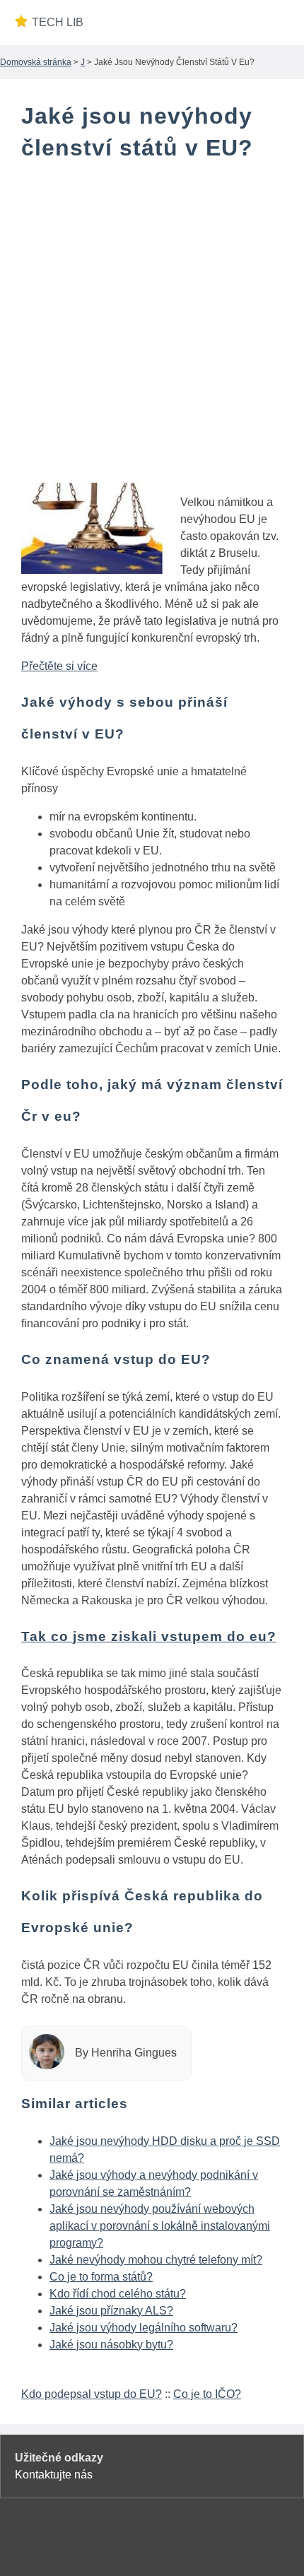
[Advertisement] (152, 331)
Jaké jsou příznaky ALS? (111, 2311)
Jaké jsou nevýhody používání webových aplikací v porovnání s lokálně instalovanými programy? (160, 2226)
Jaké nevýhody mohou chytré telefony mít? (156, 2260)
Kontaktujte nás (54, 2475)
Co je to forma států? (101, 2277)
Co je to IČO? (207, 2394)
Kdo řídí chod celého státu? (118, 2294)
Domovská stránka (36, 62)
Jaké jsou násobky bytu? (111, 2345)
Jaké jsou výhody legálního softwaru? (144, 2328)
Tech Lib (58, 22)
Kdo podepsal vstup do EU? (92, 2394)
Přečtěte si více (59, 666)
